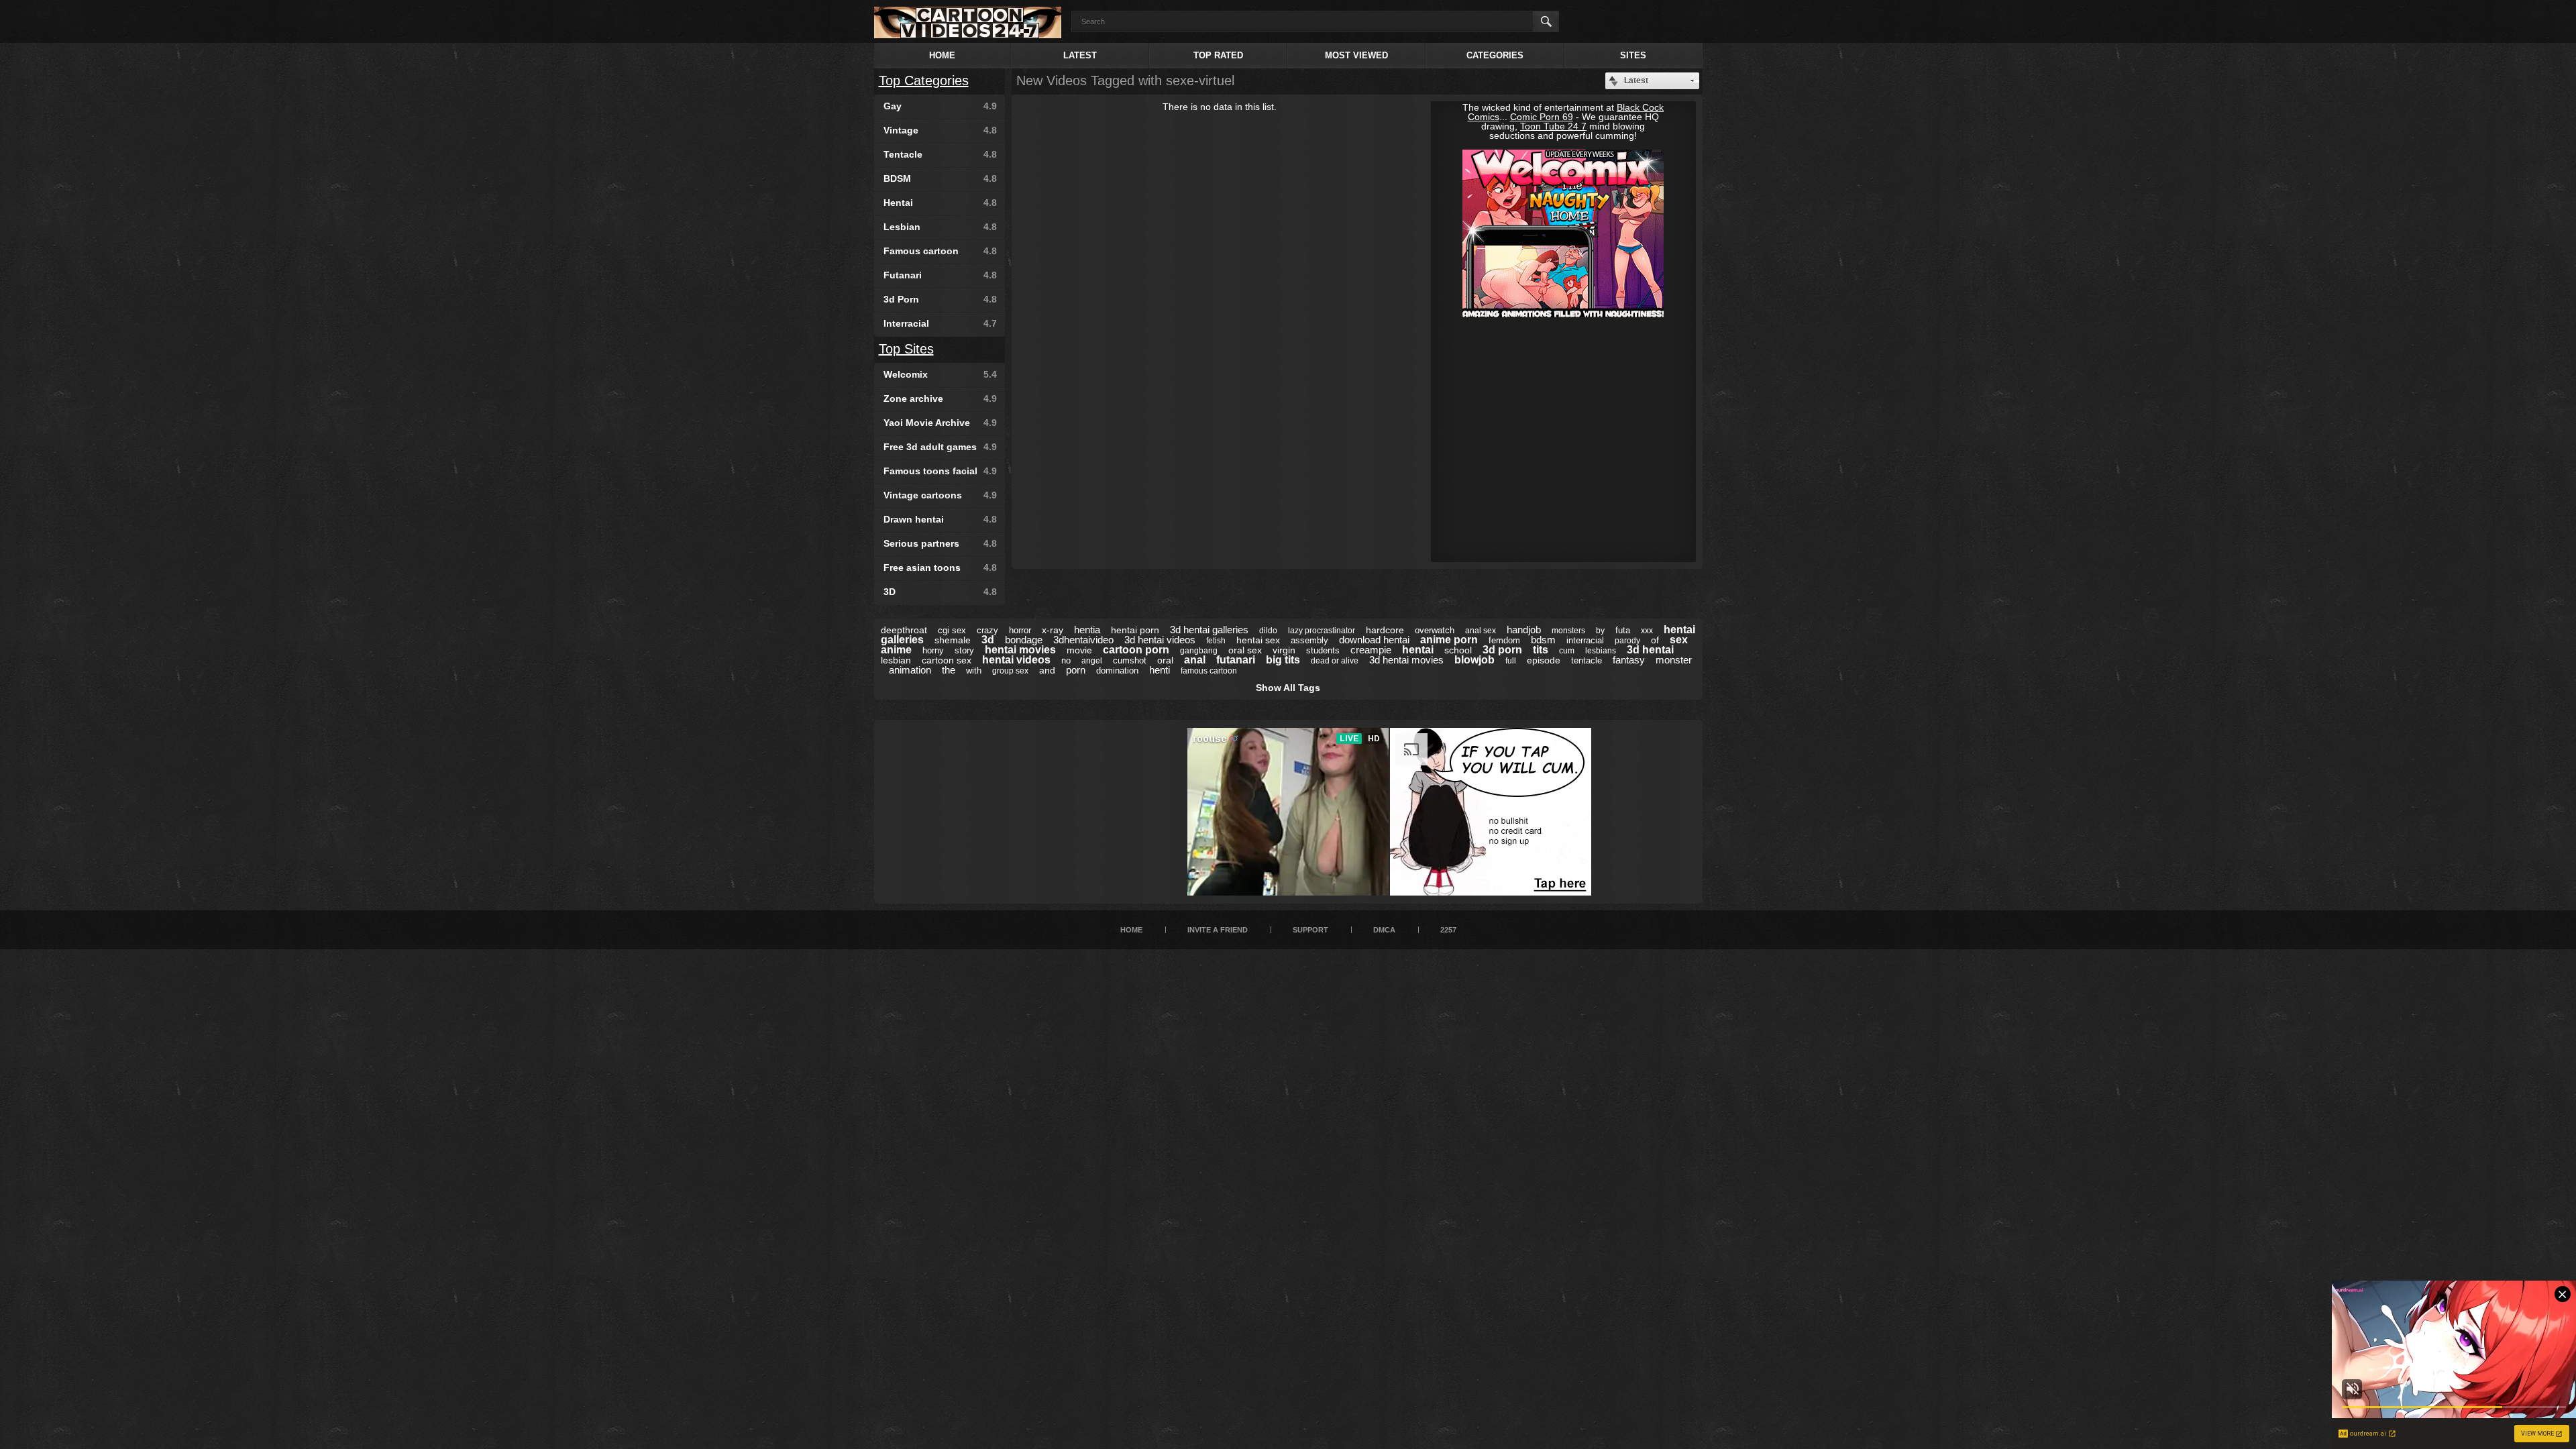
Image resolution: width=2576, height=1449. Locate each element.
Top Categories (924, 80)
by (1600, 631)
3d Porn (940, 299)
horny (933, 650)
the (949, 670)
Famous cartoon (940, 251)
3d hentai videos (1160, 640)
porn (1076, 670)
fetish (1216, 641)
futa (1623, 630)
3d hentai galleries (1209, 630)
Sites (1633, 55)
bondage (1024, 640)
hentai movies (1020, 650)
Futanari (940, 275)
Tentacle (940, 154)
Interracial (940, 323)
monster (1674, 660)
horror (1020, 630)
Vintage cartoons (940, 495)
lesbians (1601, 651)
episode (1544, 660)
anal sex (1481, 631)
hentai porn (1135, 630)
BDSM (940, 178)
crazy (987, 630)
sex (1679, 640)
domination (1117, 670)
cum (1567, 651)
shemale (953, 640)
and (1047, 670)
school (1458, 650)
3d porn (1502, 650)
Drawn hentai (940, 519)
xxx (1647, 631)
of (1655, 640)
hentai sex (1258, 640)
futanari (1236, 660)
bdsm (1543, 640)
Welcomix (940, 374)
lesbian (896, 660)
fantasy (1629, 660)
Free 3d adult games (940, 447)
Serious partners (940, 543)
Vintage (940, 130)
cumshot (1130, 660)
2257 (1448, 930)
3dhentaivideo (1083, 640)
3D (940, 592)
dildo (1268, 631)
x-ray (1053, 630)
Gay (940, 106)
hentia (1087, 630)
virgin (1284, 650)
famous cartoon (1209, 671)
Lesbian (940, 227)
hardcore (1385, 630)
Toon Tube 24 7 (1553, 126)
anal (1195, 660)
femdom (1504, 640)
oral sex (1245, 650)
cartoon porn (1136, 650)
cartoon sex (947, 660)
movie (1079, 650)
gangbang (1199, 651)
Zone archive (940, 398)
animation (910, 670)
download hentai (1374, 640)
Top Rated (1218, 55)
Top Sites (906, 349)
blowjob (1474, 660)
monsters (1568, 631)
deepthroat (904, 630)
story (964, 650)
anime (896, 650)
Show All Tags (1288, 688)
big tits (1283, 660)
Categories (1495, 55)
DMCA (1384, 930)
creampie (1371, 650)
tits (1541, 650)
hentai (1418, 650)
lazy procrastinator (1322, 631)
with (974, 670)
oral (1165, 660)
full (1511, 661)
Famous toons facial (940, 471)
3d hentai (1650, 650)
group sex (1010, 671)
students (1323, 650)
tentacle (1587, 660)
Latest (1080, 55)
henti (1160, 670)
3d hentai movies (1406, 660)
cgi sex (952, 630)
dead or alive (1335, 661)
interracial (1585, 640)
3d (988, 640)
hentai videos (1016, 660)
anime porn (1449, 640)
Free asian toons (940, 568)
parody (1627, 641)
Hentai (940, 203)
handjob (1524, 630)
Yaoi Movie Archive (940, 423)
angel (1092, 661)
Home (942, 55)
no (1066, 660)
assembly (1309, 640)
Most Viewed (1356, 55)
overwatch (1435, 630)
